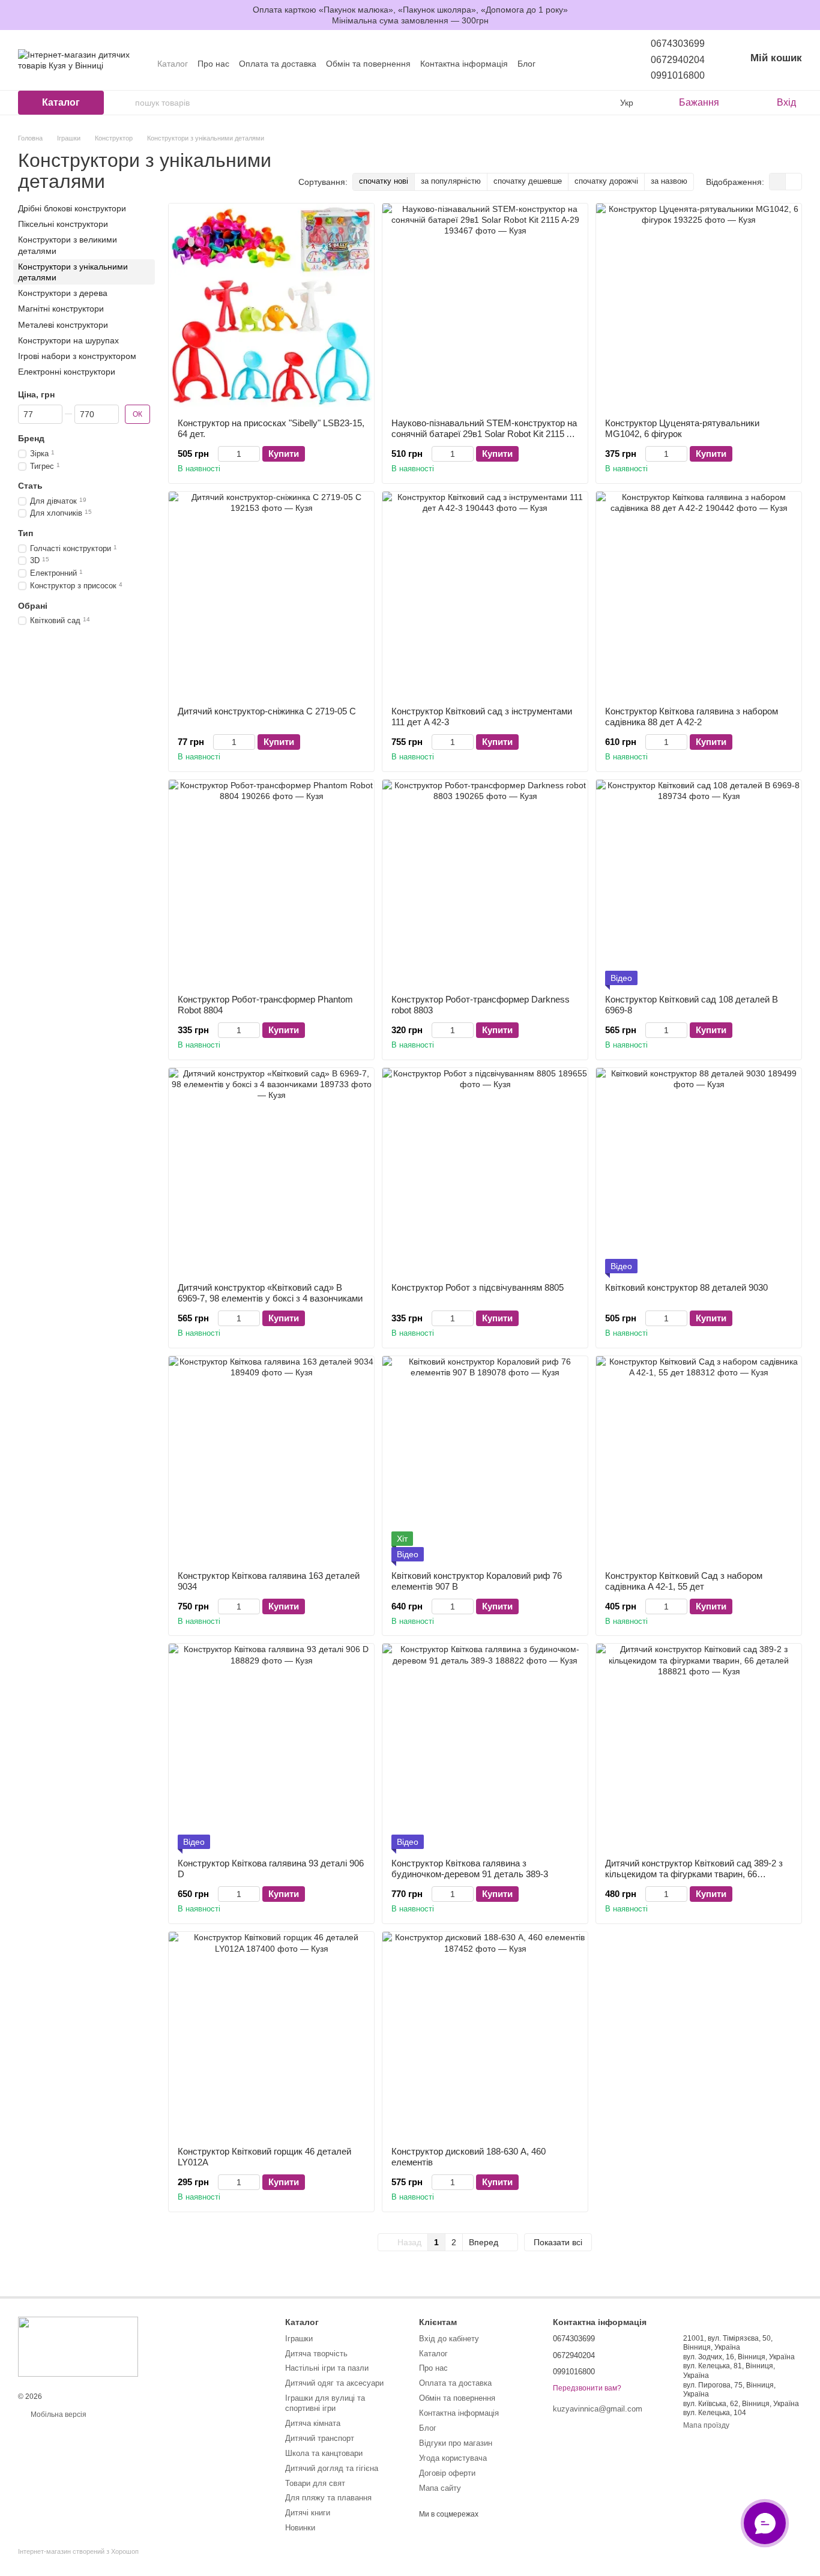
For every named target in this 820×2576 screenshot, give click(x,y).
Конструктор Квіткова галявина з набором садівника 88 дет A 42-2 (692, 716)
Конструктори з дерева (63, 293)
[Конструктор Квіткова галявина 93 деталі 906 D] (271, 1746)
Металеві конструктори (63, 324)
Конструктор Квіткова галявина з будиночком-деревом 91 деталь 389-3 (470, 1869)
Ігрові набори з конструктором (77, 356)
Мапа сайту (440, 2488)
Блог (526, 64)
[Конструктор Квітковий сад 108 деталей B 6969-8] (699, 882)
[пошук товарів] (125, 103)
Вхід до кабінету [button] (449, 2339)
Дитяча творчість (316, 2354)
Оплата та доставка (278, 64)
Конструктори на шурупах (68, 340)
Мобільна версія (58, 2415)
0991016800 (678, 75)
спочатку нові (384, 181)
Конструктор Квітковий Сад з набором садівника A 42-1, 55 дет (684, 1581)
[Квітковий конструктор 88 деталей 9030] (699, 1171)
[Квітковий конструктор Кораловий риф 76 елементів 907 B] (485, 1459)
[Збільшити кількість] (254, 454)
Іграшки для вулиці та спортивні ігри (325, 2403)
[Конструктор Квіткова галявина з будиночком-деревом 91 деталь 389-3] (485, 1746)
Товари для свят (315, 2483)
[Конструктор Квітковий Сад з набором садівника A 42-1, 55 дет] (699, 1459)
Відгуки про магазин (456, 2443)
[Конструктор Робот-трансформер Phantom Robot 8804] (271, 882)
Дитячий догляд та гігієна (332, 2468)
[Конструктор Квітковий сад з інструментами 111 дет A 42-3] (485, 594)
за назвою (669, 181)
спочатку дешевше (528, 181)
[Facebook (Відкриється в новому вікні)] (598, 64)
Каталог (173, 64)
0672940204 (678, 60)
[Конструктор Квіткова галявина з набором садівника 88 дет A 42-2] (699, 594)
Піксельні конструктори (63, 224)
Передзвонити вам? (587, 2388)
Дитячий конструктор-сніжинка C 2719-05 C (267, 711)
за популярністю (451, 181)
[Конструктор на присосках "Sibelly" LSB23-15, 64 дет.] (271, 306)
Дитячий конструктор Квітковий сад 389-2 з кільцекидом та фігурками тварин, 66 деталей (694, 1874)
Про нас (213, 64)
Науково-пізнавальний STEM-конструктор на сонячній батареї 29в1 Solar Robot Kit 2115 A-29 (484, 434)
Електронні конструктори (67, 372)
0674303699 (678, 44)
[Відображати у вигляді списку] (794, 182)
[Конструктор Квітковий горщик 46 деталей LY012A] (271, 2035)
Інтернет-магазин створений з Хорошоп (78, 2551)
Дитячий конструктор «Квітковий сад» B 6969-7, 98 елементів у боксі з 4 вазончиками (270, 1293)
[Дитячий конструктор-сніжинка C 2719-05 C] (271, 594)
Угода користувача (453, 2458)
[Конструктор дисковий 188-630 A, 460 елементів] (485, 2035)
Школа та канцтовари (324, 2453)
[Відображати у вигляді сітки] (778, 182)
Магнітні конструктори (61, 309)
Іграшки (299, 2339)
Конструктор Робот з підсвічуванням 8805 (478, 1287)
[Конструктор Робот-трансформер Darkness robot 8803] (485, 882)
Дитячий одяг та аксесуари (334, 2383)
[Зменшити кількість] (224, 454)
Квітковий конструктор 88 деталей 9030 (686, 1287)
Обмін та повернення (368, 64)
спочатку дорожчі (606, 181)
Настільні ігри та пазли (327, 2368)
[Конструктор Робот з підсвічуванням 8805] (485, 1171)
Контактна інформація (464, 64)
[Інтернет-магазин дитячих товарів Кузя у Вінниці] (78, 2347)
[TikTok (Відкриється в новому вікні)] (583, 64)
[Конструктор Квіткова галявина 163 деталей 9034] (271, 1459)
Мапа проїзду (706, 2425)
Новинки (300, 2528)
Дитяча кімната (313, 2423)
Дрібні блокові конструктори (72, 208)
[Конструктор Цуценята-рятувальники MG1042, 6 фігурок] (699, 306)
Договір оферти (447, 2473)
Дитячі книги (308, 2513)
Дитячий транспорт (320, 2438)
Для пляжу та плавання (328, 2498)
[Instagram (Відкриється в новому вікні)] (569, 64)
